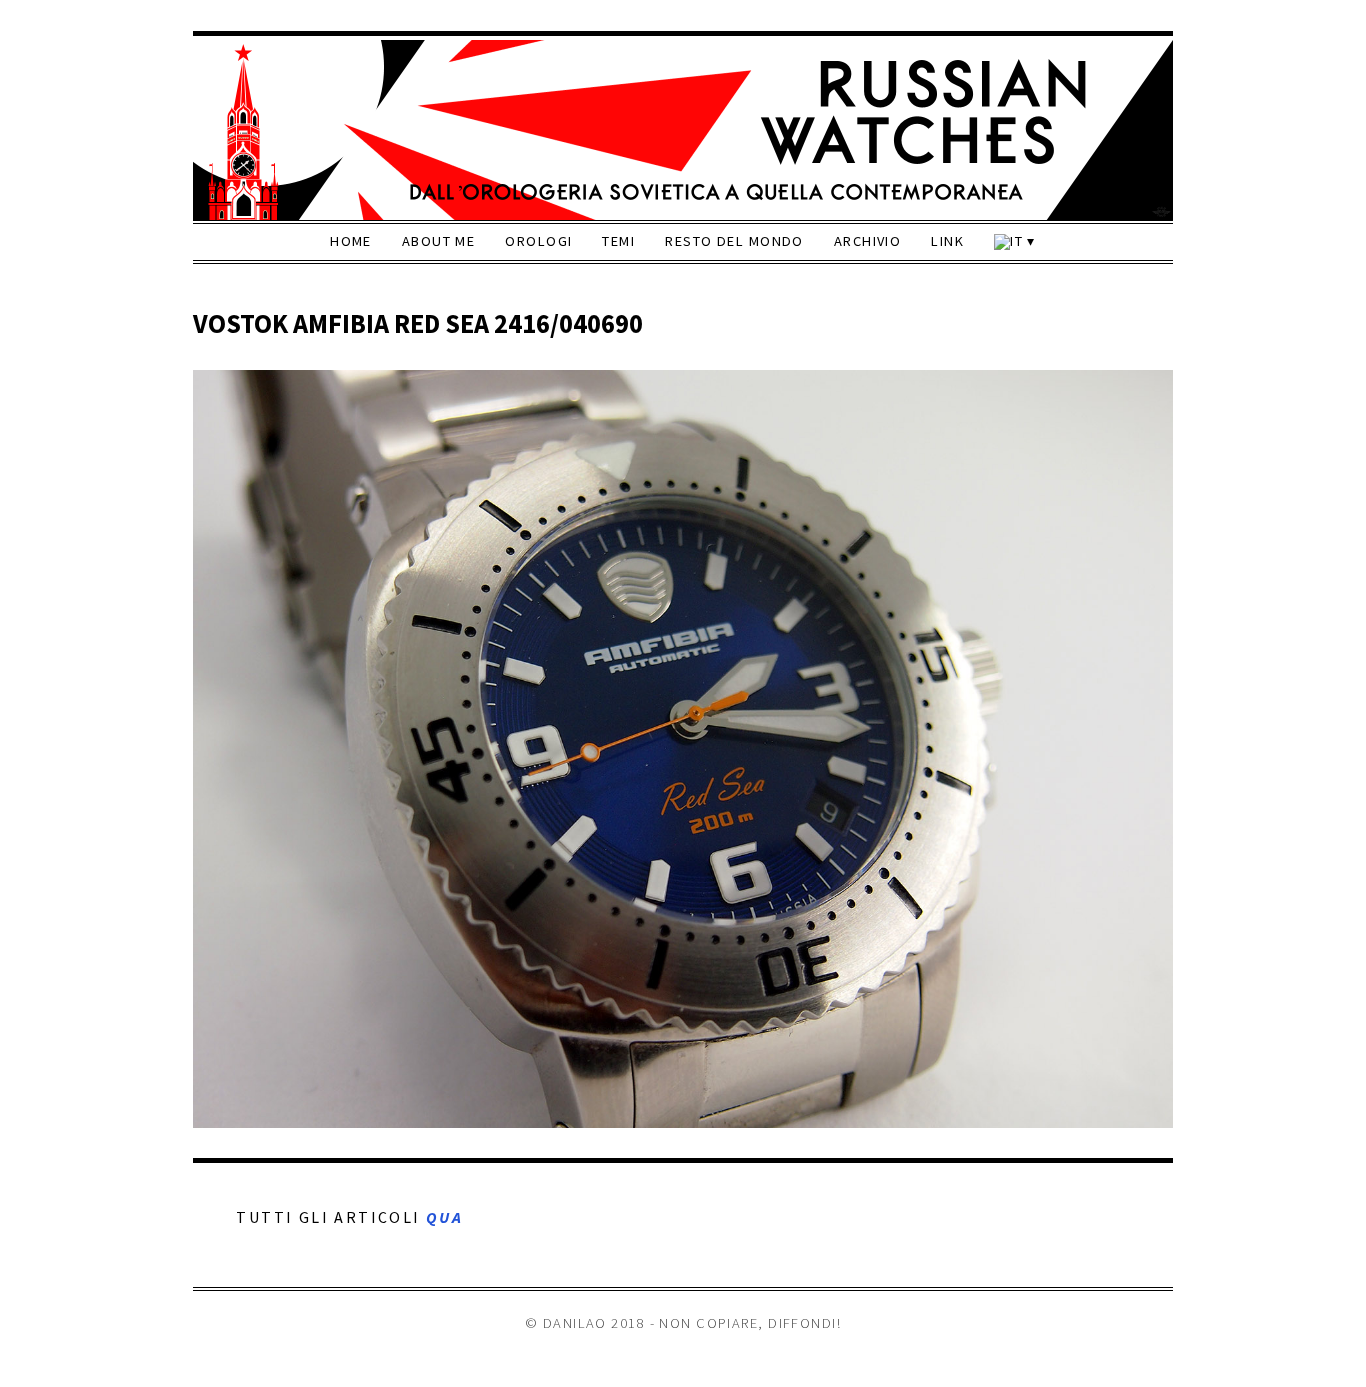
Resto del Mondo (734, 241)
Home (351, 241)
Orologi (538, 241)
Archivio (868, 241)
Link (947, 241)
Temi (618, 241)
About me (439, 241)
